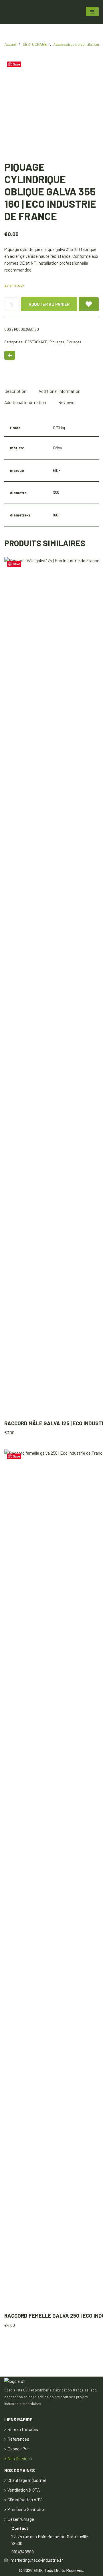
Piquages (57, 342)
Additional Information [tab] (60, 391)
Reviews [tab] (66, 402)
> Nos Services (18, 2458)
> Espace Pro (16, 2449)
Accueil (10, 44)
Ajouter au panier (49, 304)
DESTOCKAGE (35, 44)
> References (17, 2439)
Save (16, 64)
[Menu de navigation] (92, 12)
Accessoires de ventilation (76, 44)
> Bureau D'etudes (21, 2429)
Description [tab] (15, 391)
